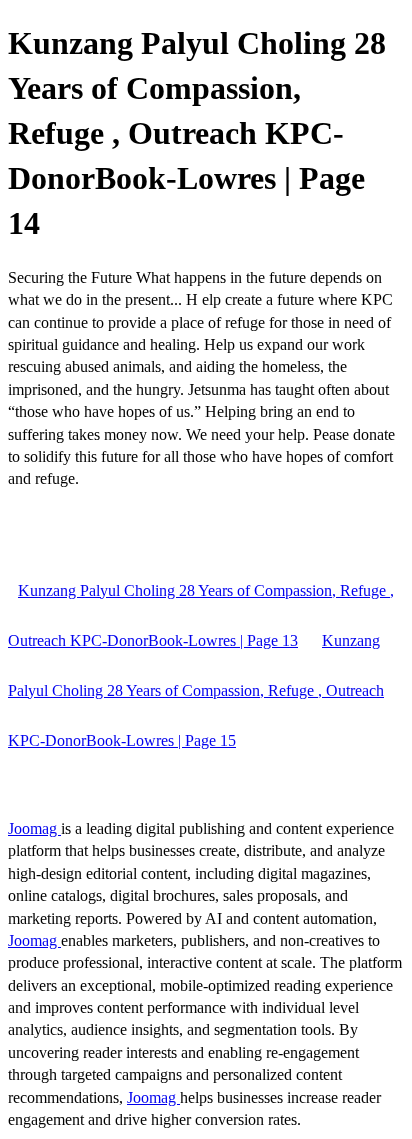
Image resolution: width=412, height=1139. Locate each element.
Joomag (34, 828)
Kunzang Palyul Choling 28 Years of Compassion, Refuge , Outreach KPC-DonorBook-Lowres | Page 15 (196, 690)
